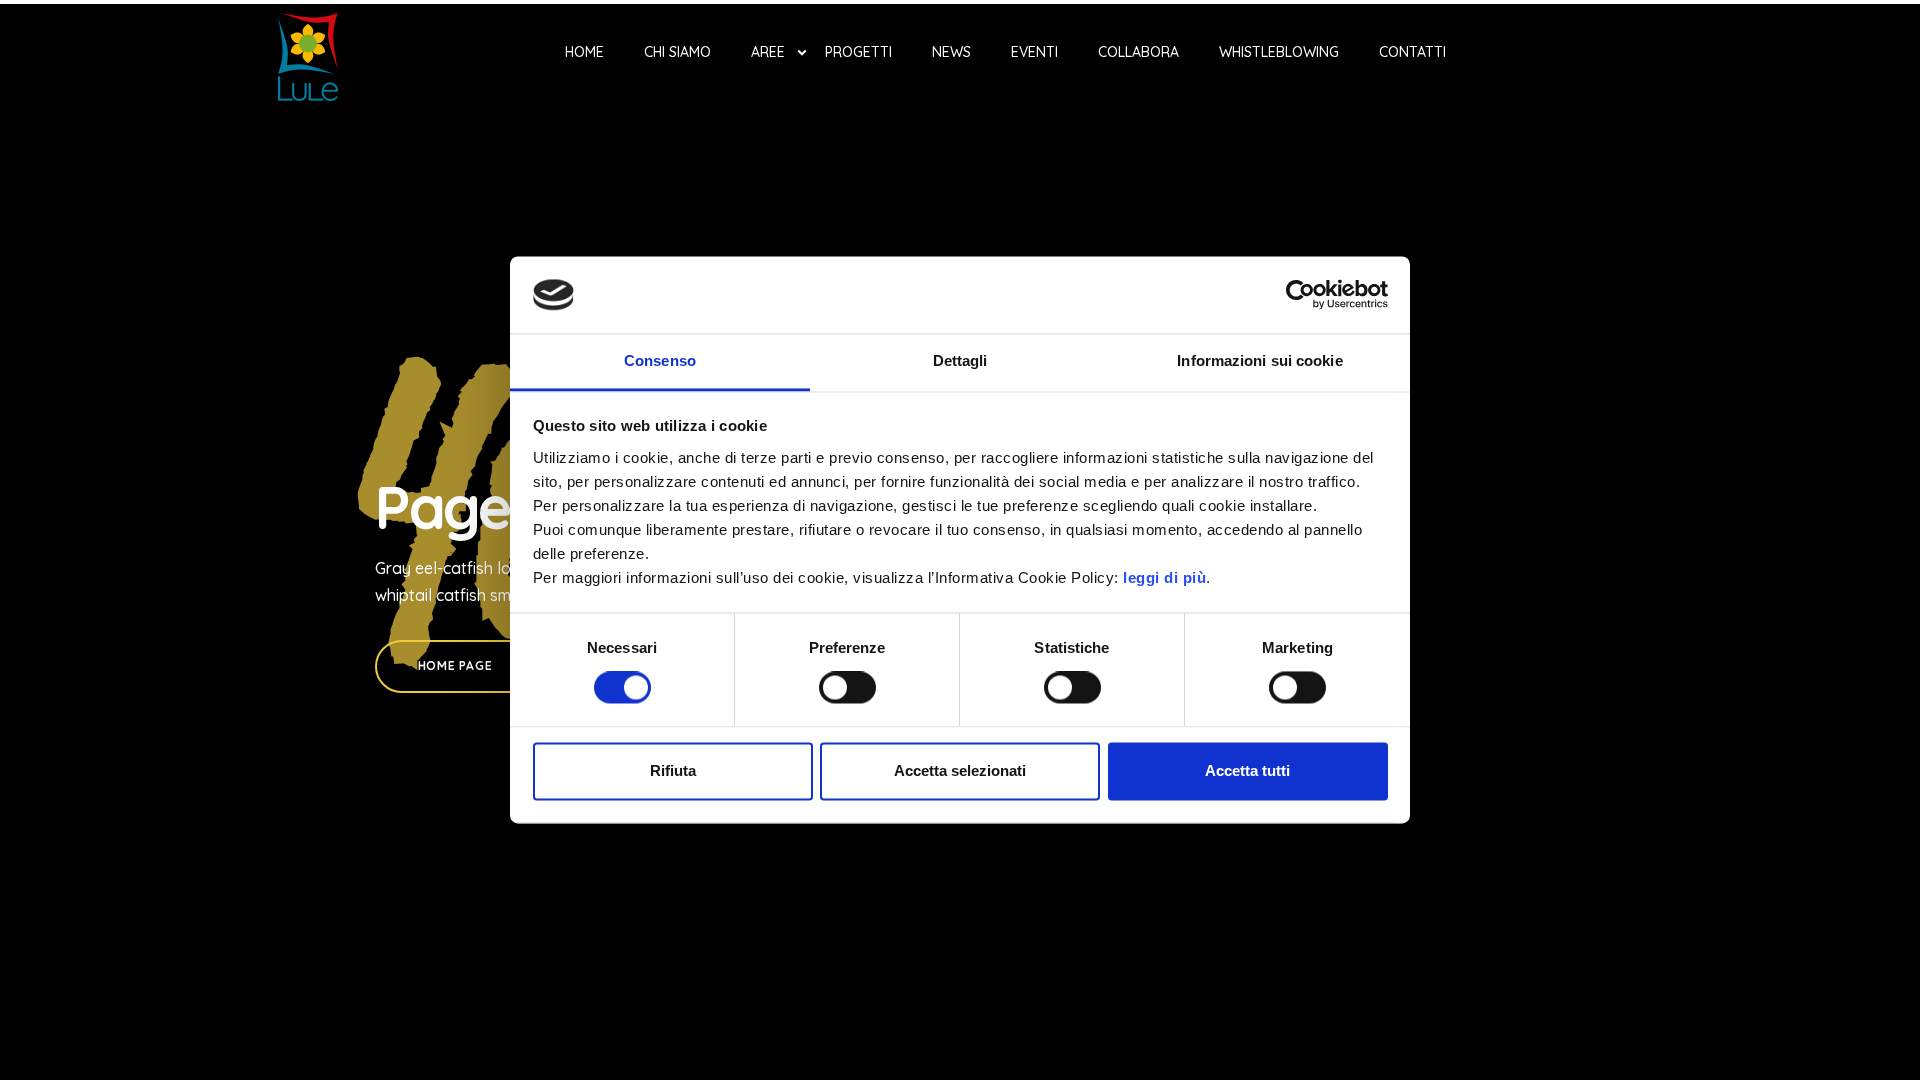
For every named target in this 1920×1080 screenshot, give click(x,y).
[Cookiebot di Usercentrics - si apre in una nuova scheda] (1300, 295)
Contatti (1412, 52)
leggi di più (1164, 577)
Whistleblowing (1279, 52)
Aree (768, 52)
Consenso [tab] (660, 360)
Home (584, 52)
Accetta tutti (1247, 770)
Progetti (858, 52)
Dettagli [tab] (960, 360)
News (951, 52)
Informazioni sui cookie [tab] (1259, 360)
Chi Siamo (677, 52)
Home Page (455, 665)
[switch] (847, 688)
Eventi (1034, 52)
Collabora (1138, 52)
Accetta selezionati (960, 770)
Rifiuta (673, 770)
